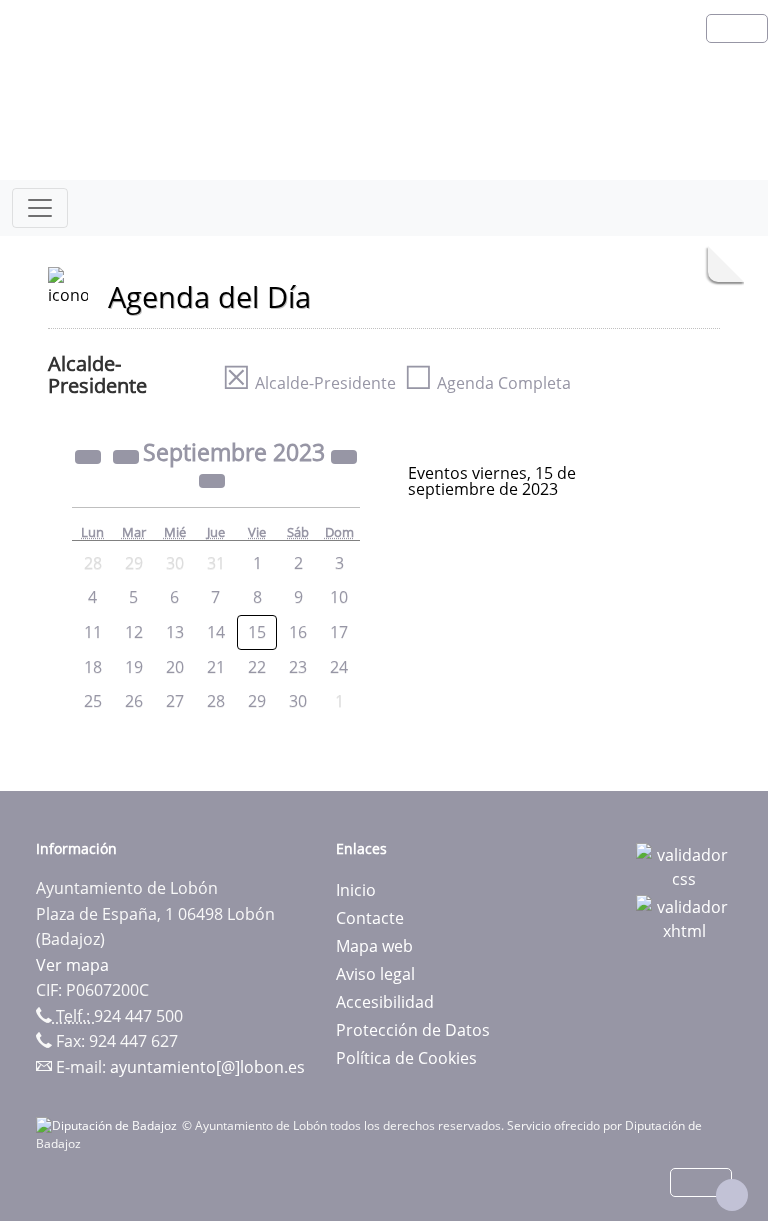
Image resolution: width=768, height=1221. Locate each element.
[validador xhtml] (684, 917)
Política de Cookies (406, 1058)
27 (175, 701)
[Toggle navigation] (40, 208)
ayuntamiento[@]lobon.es (207, 1067)
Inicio (356, 890)
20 (175, 667)
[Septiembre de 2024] (344, 455)
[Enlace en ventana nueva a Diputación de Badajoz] (109, 1125)
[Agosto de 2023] (128, 455)
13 (175, 632)
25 (93, 701)
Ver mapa (72, 965)
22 (257, 667)
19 (134, 667)
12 (134, 632)
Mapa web (374, 946)
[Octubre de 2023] (212, 479)
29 (257, 701)
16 (298, 632)
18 (93, 667)
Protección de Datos (413, 1030)
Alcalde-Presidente (309, 383)
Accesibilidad (385, 1002)
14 (216, 632)
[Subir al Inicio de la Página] (732, 1195)
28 (216, 701)
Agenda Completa (487, 383)
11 (93, 632)
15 (257, 632)
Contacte (370, 918)
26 (134, 701)
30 (298, 701)
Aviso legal (375, 974)
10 (339, 597)
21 (216, 667)
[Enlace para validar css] (684, 865)
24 (339, 667)
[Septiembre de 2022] (90, 455)
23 (298, 667)
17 (339, 632)
